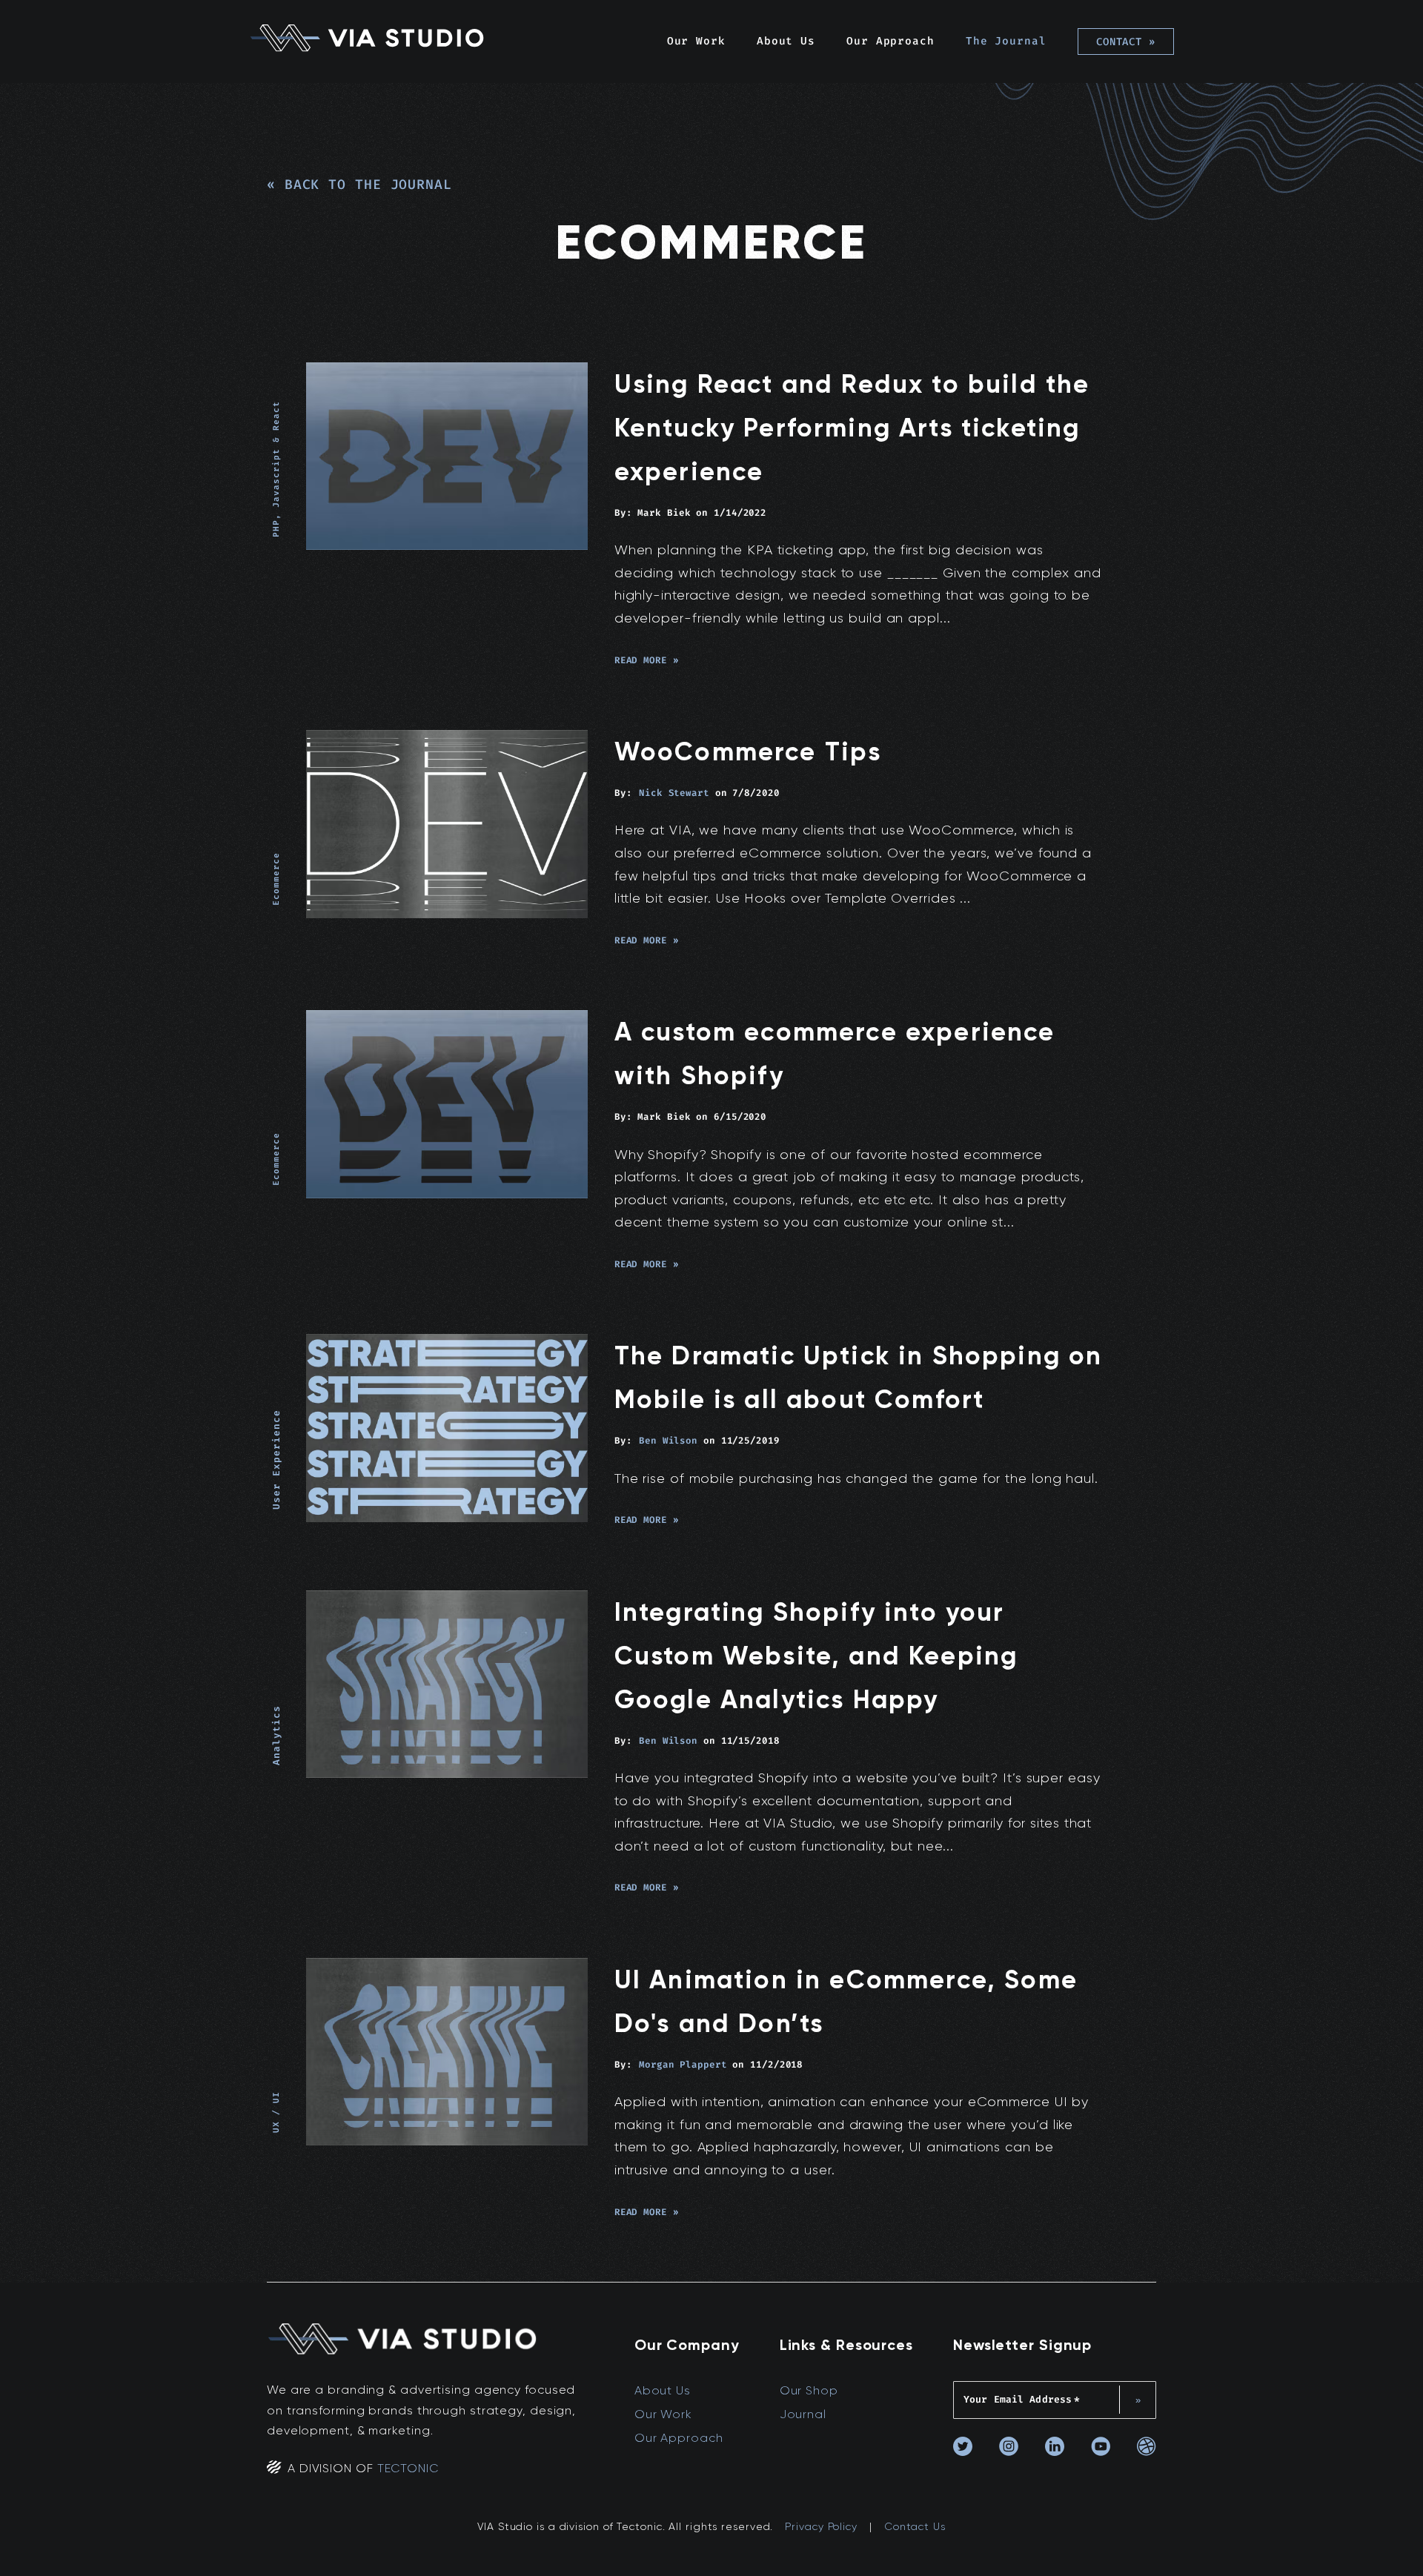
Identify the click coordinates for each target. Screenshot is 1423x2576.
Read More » (647, 660)
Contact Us (915, 2526)
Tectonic (408, 2468)
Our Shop (809, 2390)
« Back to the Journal (359, 185)
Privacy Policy (821, 2526)
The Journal (1006, 41)
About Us (786, 41)
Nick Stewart (674, 793)
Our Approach (890, 41)
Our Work (696, 41)
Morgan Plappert (683, 2065)
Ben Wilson (668, 1441)
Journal (803, 2414)
